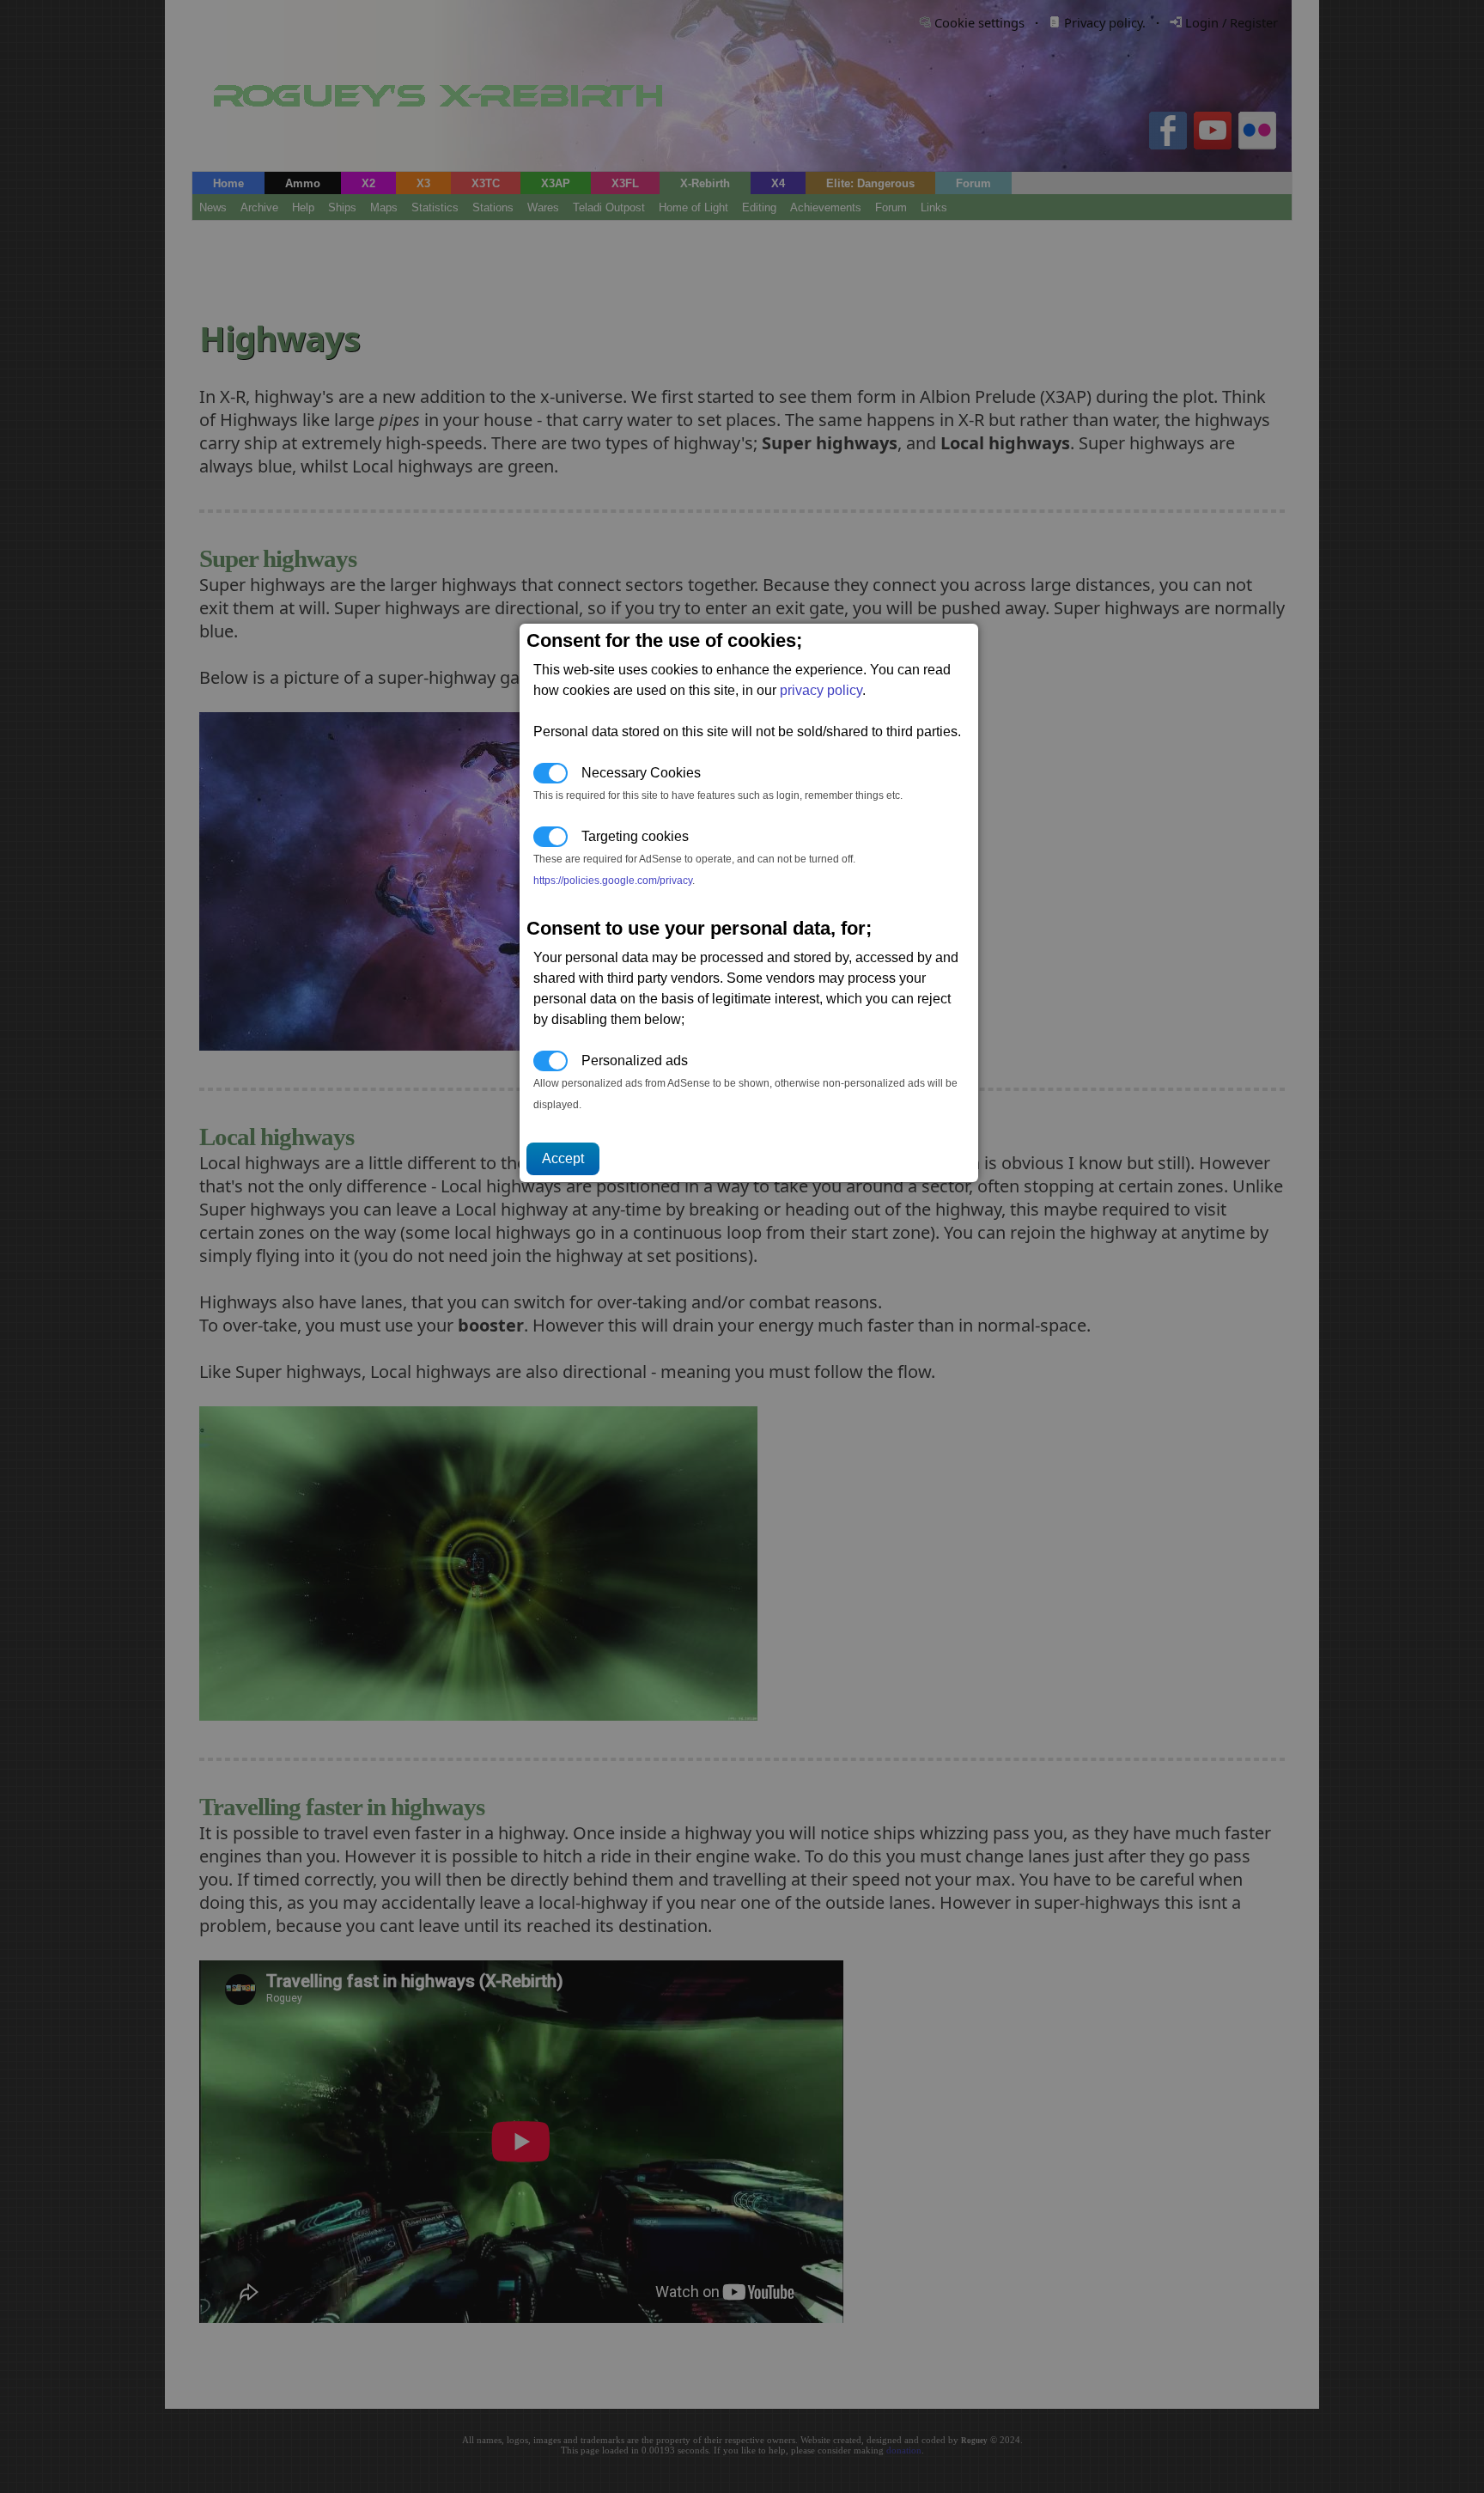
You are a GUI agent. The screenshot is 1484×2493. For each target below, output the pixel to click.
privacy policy (821, 690)
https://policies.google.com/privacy (613, 881)
